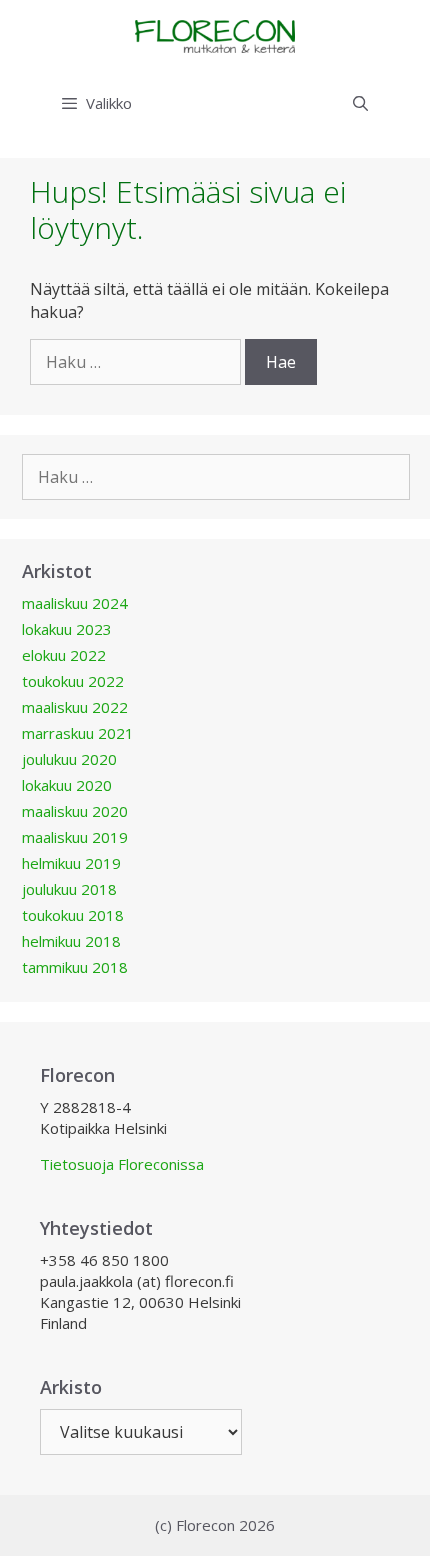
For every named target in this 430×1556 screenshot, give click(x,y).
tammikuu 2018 (75, 967)
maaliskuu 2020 (75, 811)
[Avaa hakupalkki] (360, 103)
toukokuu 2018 (73, 915)
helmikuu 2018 (71, 941)
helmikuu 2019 (71, 863)
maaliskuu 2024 (75, 603)
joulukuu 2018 (69, 889)
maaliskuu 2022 (75, 707)
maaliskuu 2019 (75, 837)
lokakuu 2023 (67, 629)
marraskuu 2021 (78, 733)
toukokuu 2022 (73, 681)
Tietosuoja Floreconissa (122, 1164)
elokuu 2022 (64, 655)
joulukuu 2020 (69, 759)
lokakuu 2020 (67, 785)
